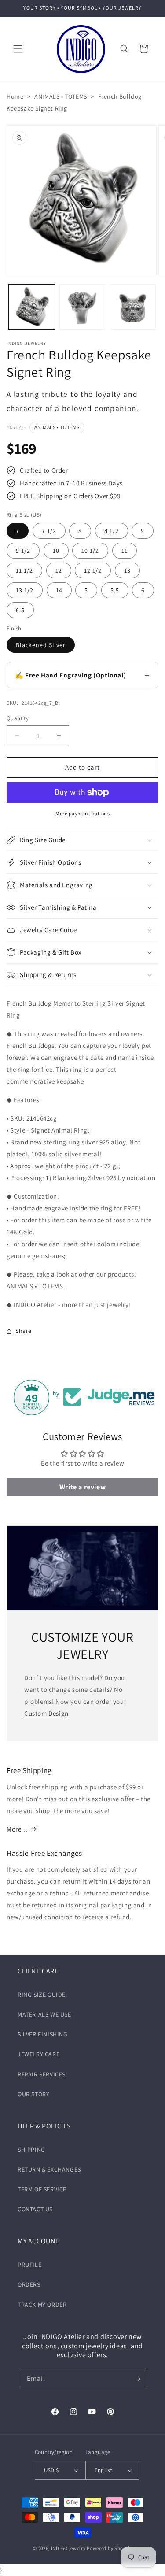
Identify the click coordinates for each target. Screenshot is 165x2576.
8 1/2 (112, 531)
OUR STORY (33, 2094)
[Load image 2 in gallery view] (82, 307)
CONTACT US (35, 2209)
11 (125, 551)
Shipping (49, 496)
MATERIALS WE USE (44, 2014)
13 (127, 570)
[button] (18, 49)
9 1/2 (23, 551)
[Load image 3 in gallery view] (133, 307)
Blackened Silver (41, 645)
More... (17, 1829)
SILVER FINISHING (43, 2034)
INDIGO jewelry (68, 2548)
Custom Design (46, 1713)
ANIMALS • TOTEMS (61, 96)
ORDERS (29, 2284)
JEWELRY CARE (38, 2054)
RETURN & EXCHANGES (49, 2169)
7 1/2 (49, 531)
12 (59, 570)
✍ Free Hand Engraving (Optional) (70, 675)
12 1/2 (93, 570)
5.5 (115, 590)
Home (15, 96)
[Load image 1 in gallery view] (32, 307)
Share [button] (24, 1331)
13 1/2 (25, 590)
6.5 (20, 610)
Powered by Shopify (109, 2548)
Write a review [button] (82, 1487)
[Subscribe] (137, 2379)
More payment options (82, 813)
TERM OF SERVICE (42, 2189)
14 (59, 590)
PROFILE (29, 2265)
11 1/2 (24, 570)
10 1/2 (90, 551)
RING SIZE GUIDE (42, 1995)
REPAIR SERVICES (42, 2074)
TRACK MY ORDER (42, 2305)
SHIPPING (31, 2150)
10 (56, 551)
